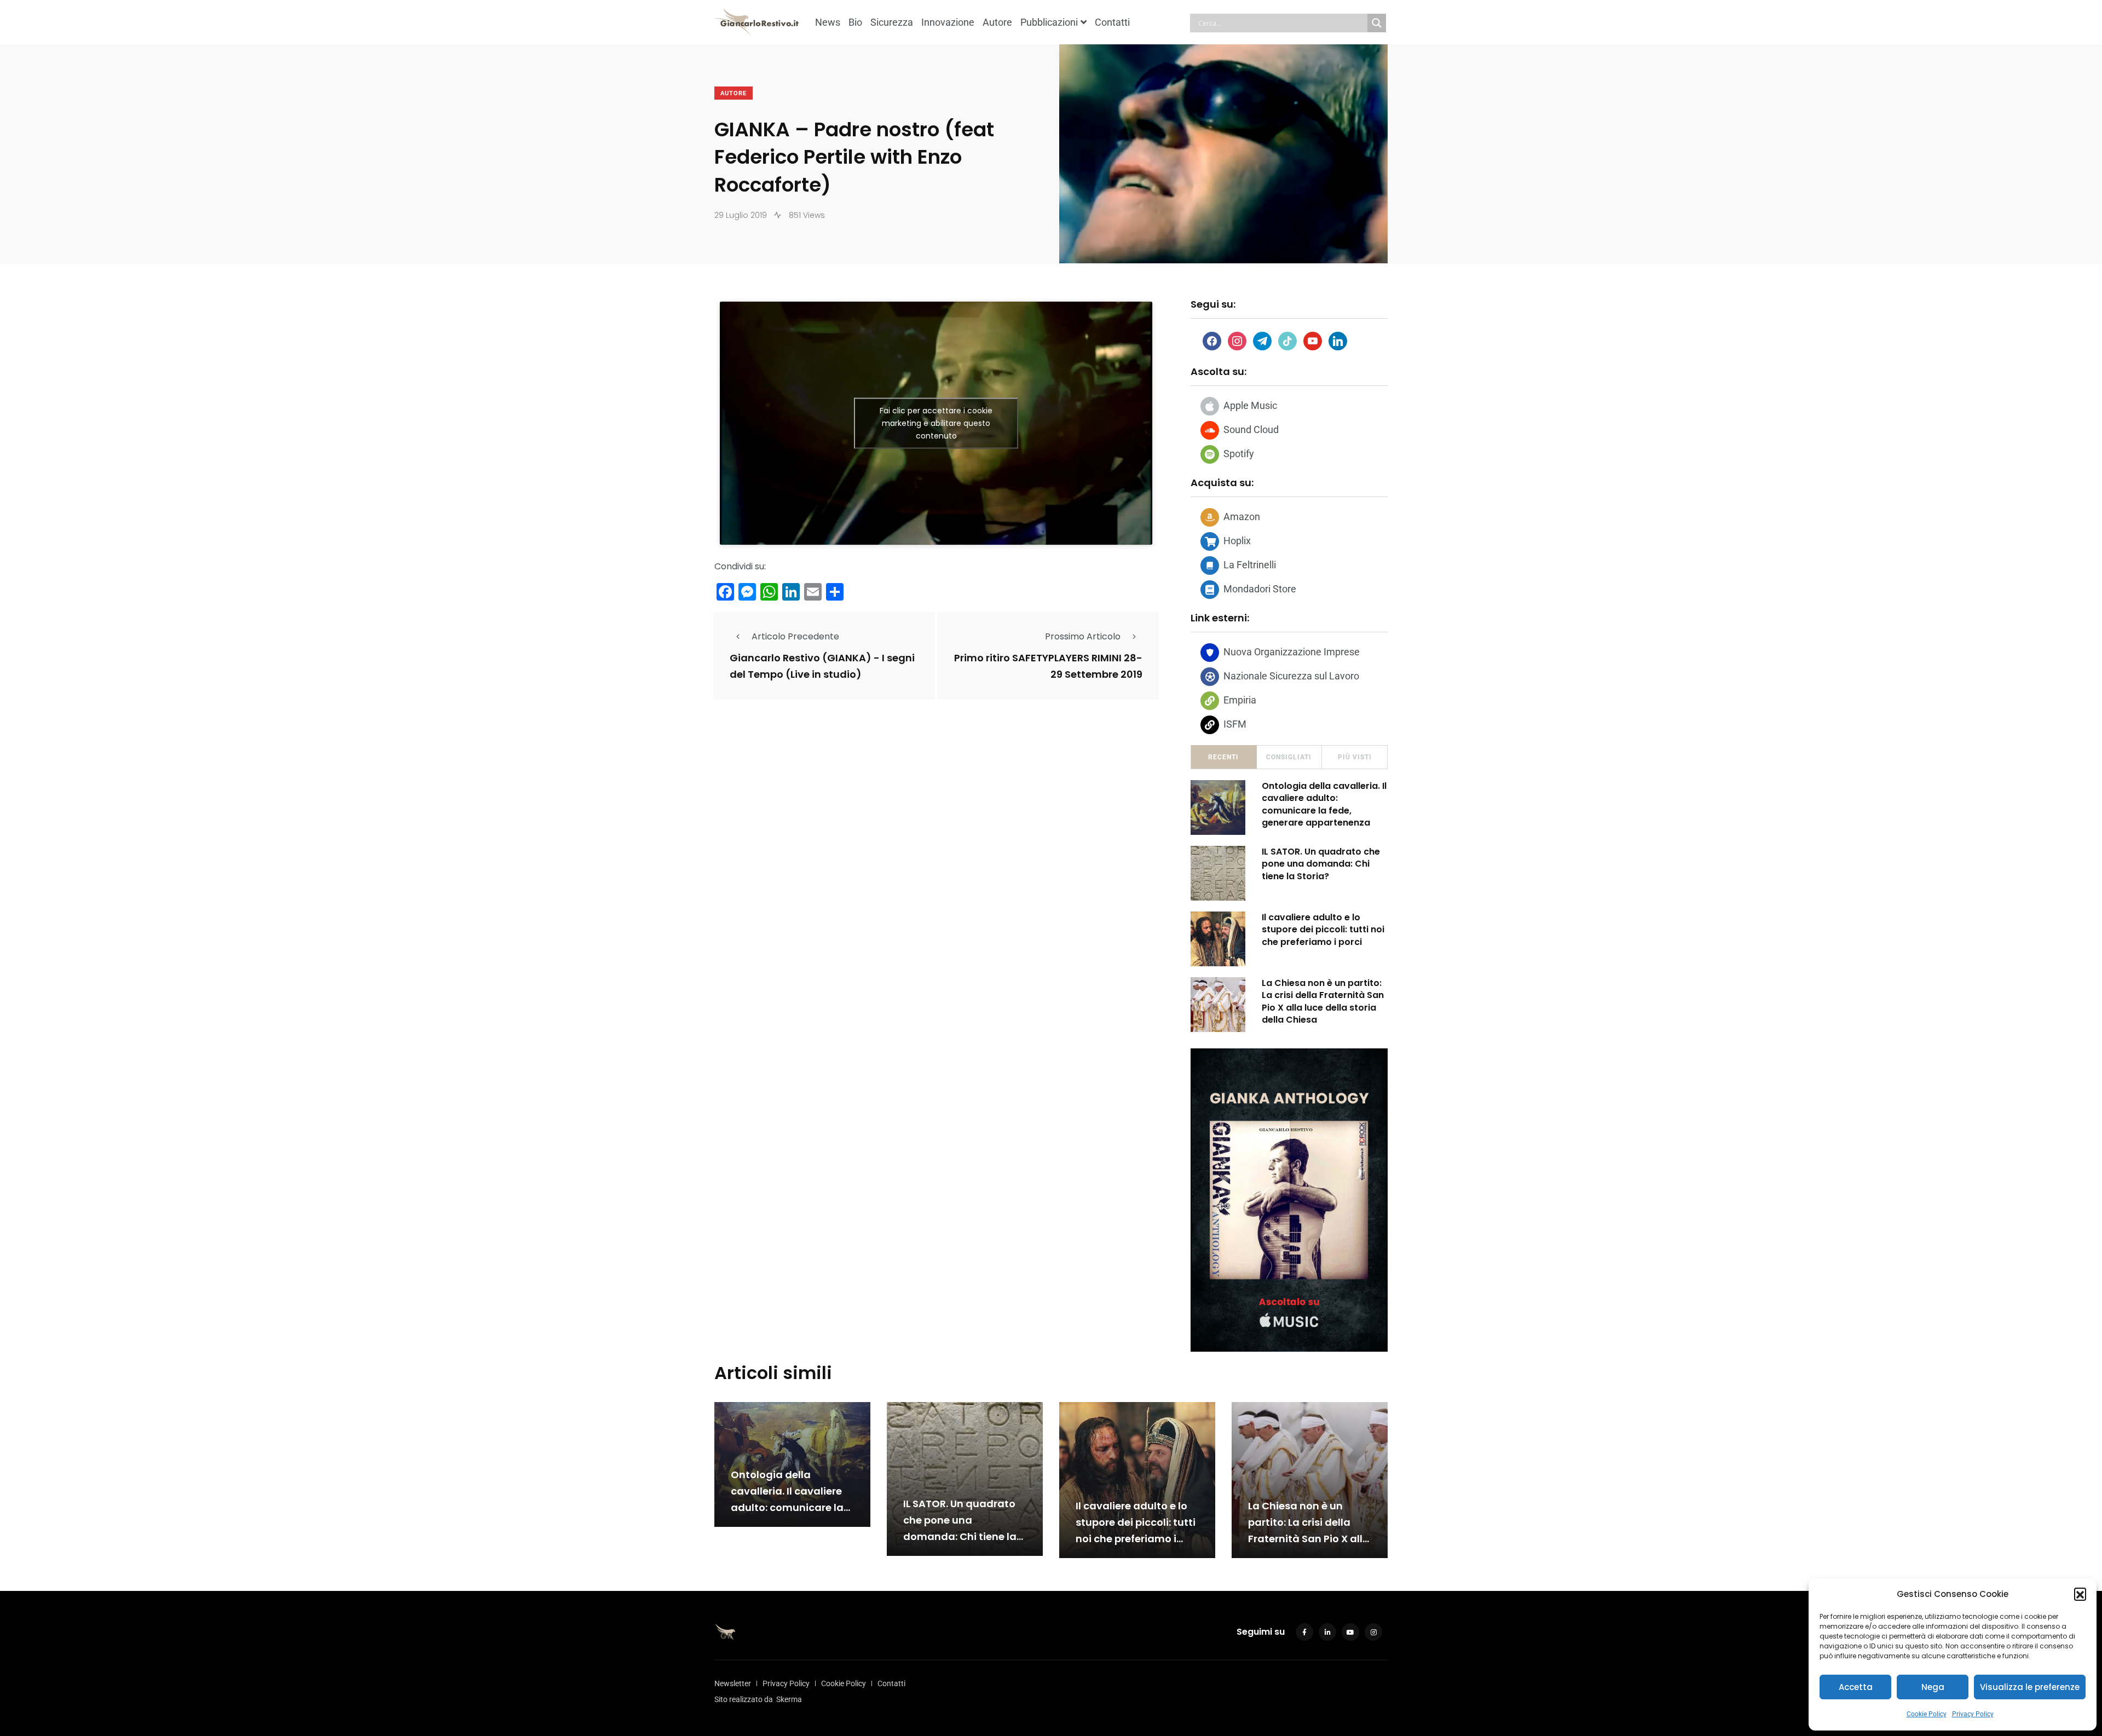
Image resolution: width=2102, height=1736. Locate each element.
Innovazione (948, 22)
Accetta (1856, 1687)
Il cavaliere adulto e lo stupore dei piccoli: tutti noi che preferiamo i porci (1323, 930)
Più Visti (1355, 757)
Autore (997, 22)
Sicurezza (892, 22)
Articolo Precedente (795, 636)
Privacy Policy (1973, 1714)
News (828, 22)
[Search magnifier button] (1377, 23)
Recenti (1223, 757)
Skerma (789, 1699)
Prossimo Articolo (1083, 636)
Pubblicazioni (1049, 22)
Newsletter (733, 1683)
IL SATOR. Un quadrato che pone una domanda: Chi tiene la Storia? (1321, 864)
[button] (2080, 1594)
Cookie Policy (1927, 1714)
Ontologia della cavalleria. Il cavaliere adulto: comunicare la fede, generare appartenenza (1324, 804)
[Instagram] (1237, 340)
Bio (855, 22)
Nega (1933, 1687)
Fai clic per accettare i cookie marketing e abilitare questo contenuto (936, 423)
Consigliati (1289, 757)
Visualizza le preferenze (2030, 1687)
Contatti (1112, 22)
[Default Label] (1262, 340)
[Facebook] (1212, 340)
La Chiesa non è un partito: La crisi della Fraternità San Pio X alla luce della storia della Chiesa (1323, 1001)
